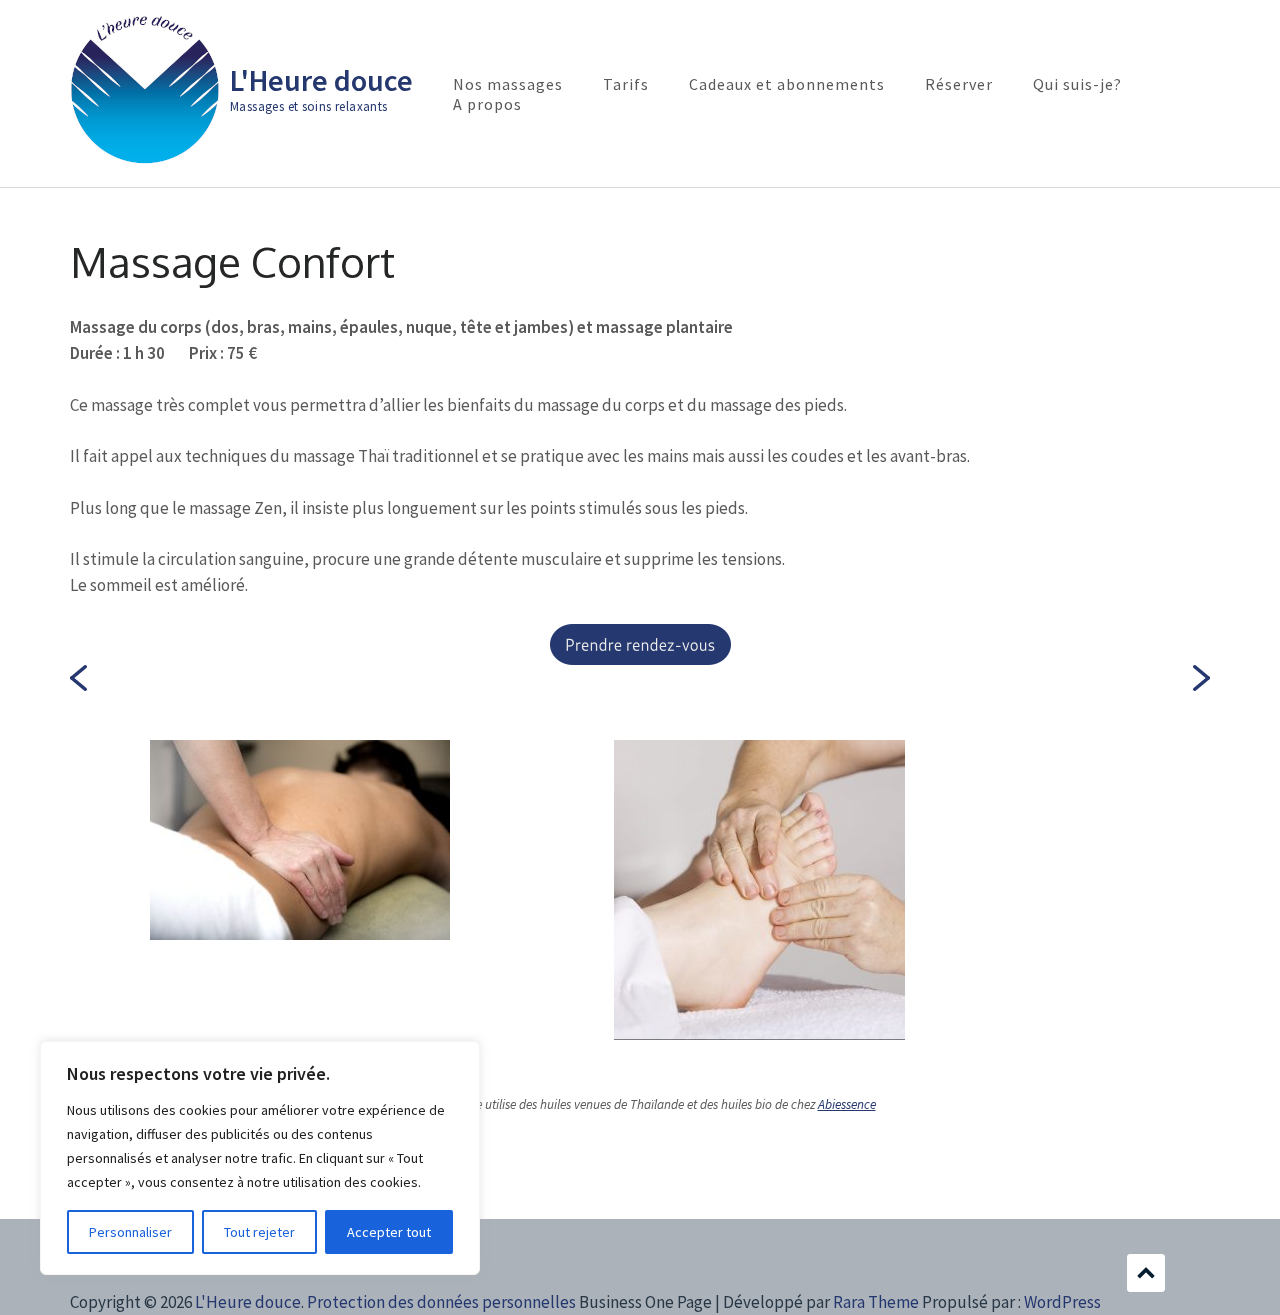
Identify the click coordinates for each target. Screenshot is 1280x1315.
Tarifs (626, 84)
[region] (260, 1158)
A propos (487, 104)
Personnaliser (130, 1232)
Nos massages (508, 84)
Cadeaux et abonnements (787, 84)
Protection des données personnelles (441, 1302)
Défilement (1146, 1273)
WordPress (1062, 1302)
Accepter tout (389, 1232)
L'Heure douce (321, 80)
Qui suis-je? (1077, 84)
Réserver (959, 84)
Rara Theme (876, 1302)
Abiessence (847, 1104)
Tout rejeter (259, 1232)
